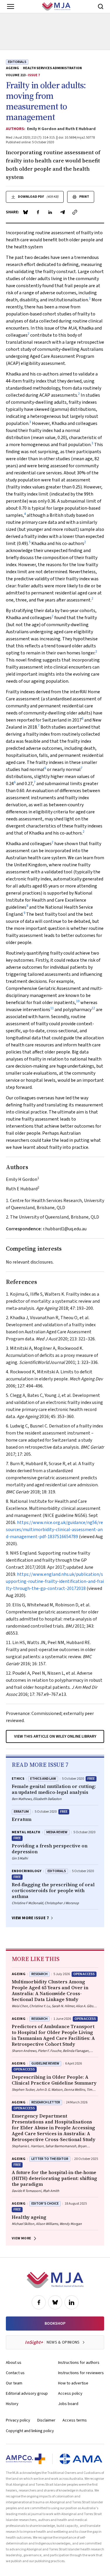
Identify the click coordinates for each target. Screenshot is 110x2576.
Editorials (17, 62)
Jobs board (68, 2404)
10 (78, 1001)
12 (93, 1008)
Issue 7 (34, 75)
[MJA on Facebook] (39, 2302)
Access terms (75, 2420)
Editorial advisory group (27, 2394)
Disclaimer (46, 2420)
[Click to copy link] (75, 212)
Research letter (46, 2102)
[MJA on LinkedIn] (72, 2302)
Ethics (18, 1779)
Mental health (26, 1832)
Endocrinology (27, 1871)
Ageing (12, 68)
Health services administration (52, 68)
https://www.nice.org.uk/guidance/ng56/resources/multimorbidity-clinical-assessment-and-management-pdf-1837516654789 (54, 1530)
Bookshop (55, 2324)
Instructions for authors (79, 2363)
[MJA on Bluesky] (55, 2302)
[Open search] (101, 6)
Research (39, 1974)
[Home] (56, 6)
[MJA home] (55, 2280)
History (12, 2404)
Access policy (70, 2394)
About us (14, 2363)
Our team (14, 2383)
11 (52, 1008)
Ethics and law (43, 1779)
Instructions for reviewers (81, 2373)
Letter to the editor (50, 2159)
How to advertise (73, 2383)
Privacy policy (18, 2420)
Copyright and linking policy (30, 2431)
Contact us (15, 2373)
